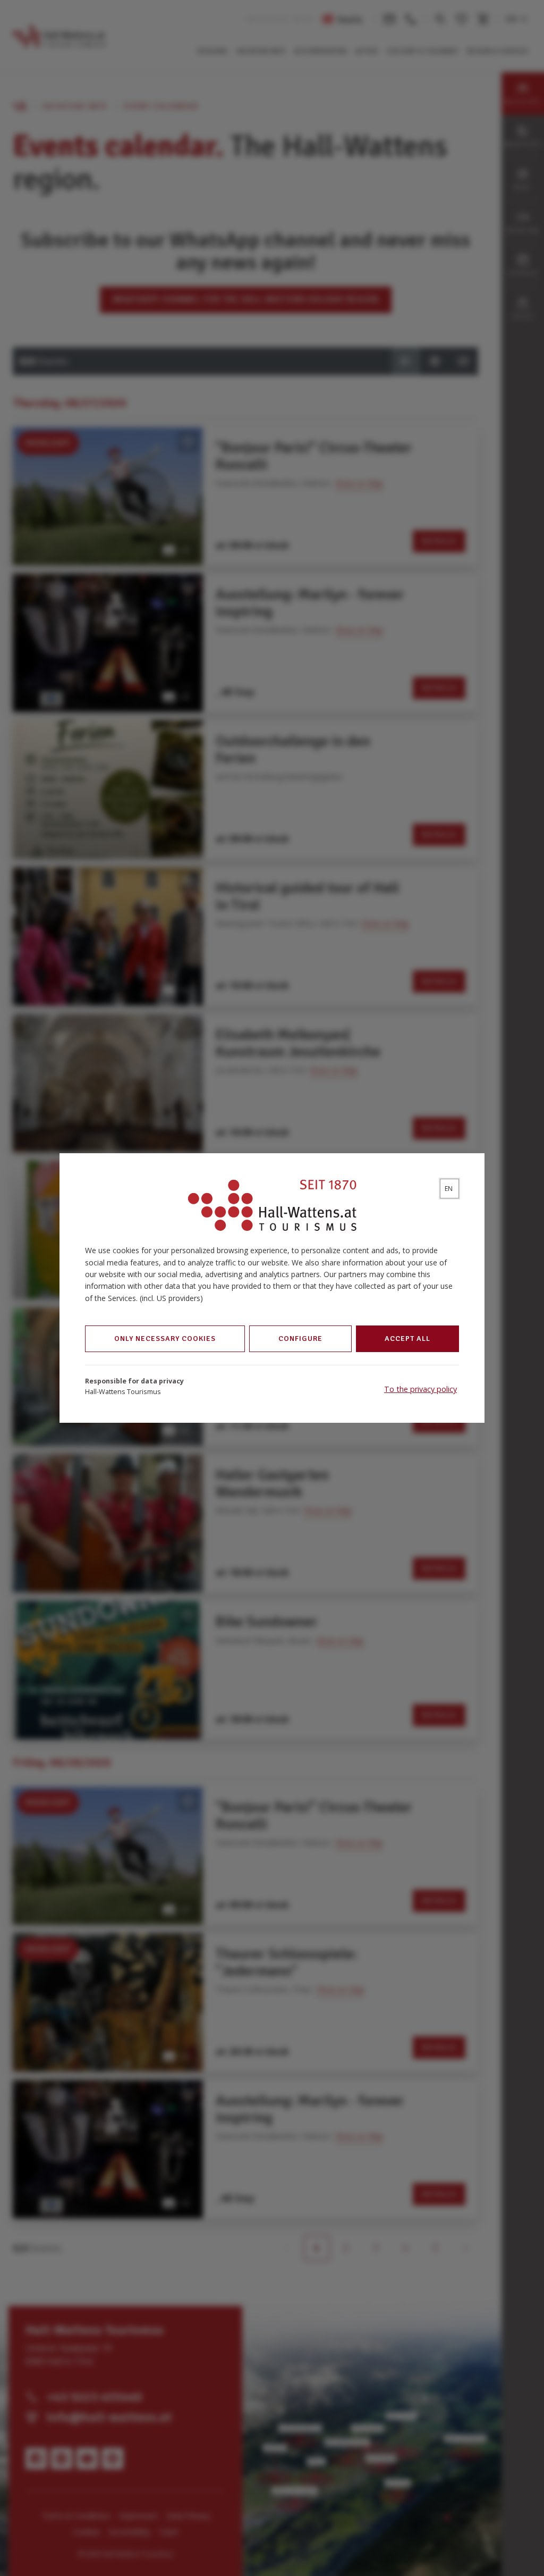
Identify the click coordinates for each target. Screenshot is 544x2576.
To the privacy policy (420, 1389)
